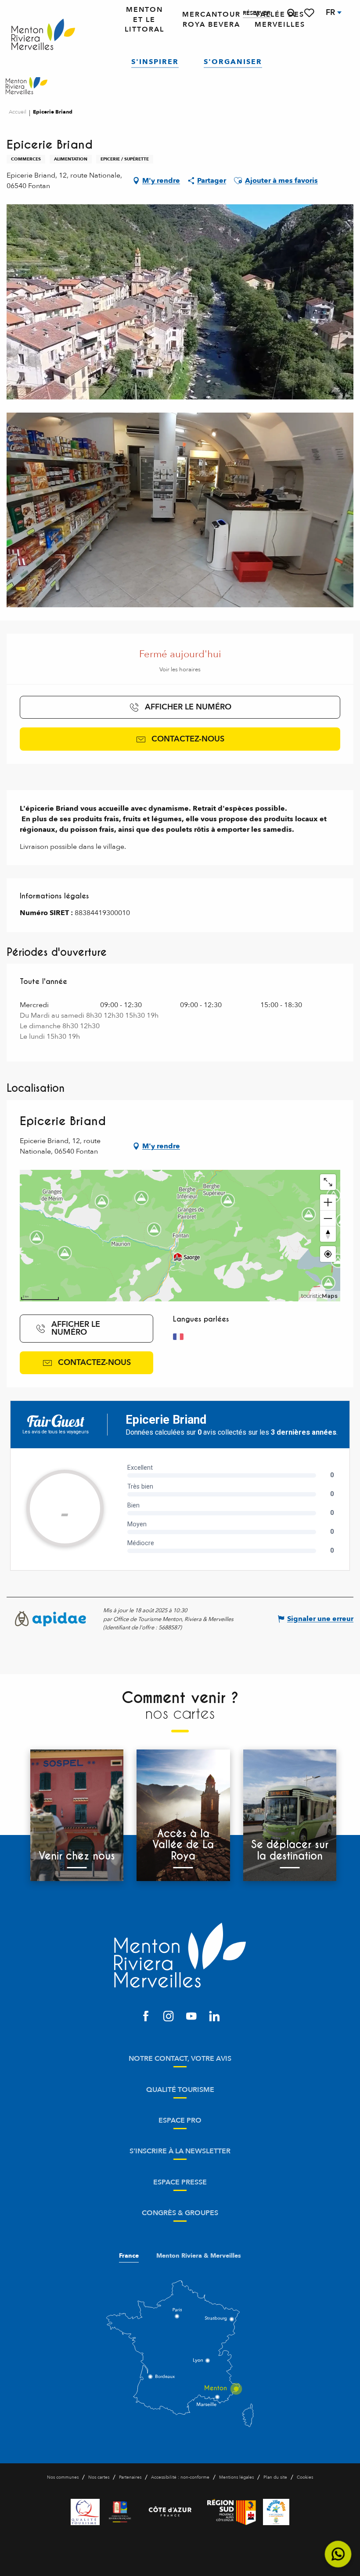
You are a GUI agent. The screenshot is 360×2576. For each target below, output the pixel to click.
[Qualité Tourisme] (85, 2512)
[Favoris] (310, 13)
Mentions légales (236, 2477)
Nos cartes (99, 2477)
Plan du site (275, 2477)
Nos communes (63, 2477)
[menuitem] (43, 35)
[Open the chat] (338, 2554)
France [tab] (129, 2256)
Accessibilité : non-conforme (180, 2477)
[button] (291, 13)
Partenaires (130, 2477)
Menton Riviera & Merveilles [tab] (199, 2256)
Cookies (305, 2477)
